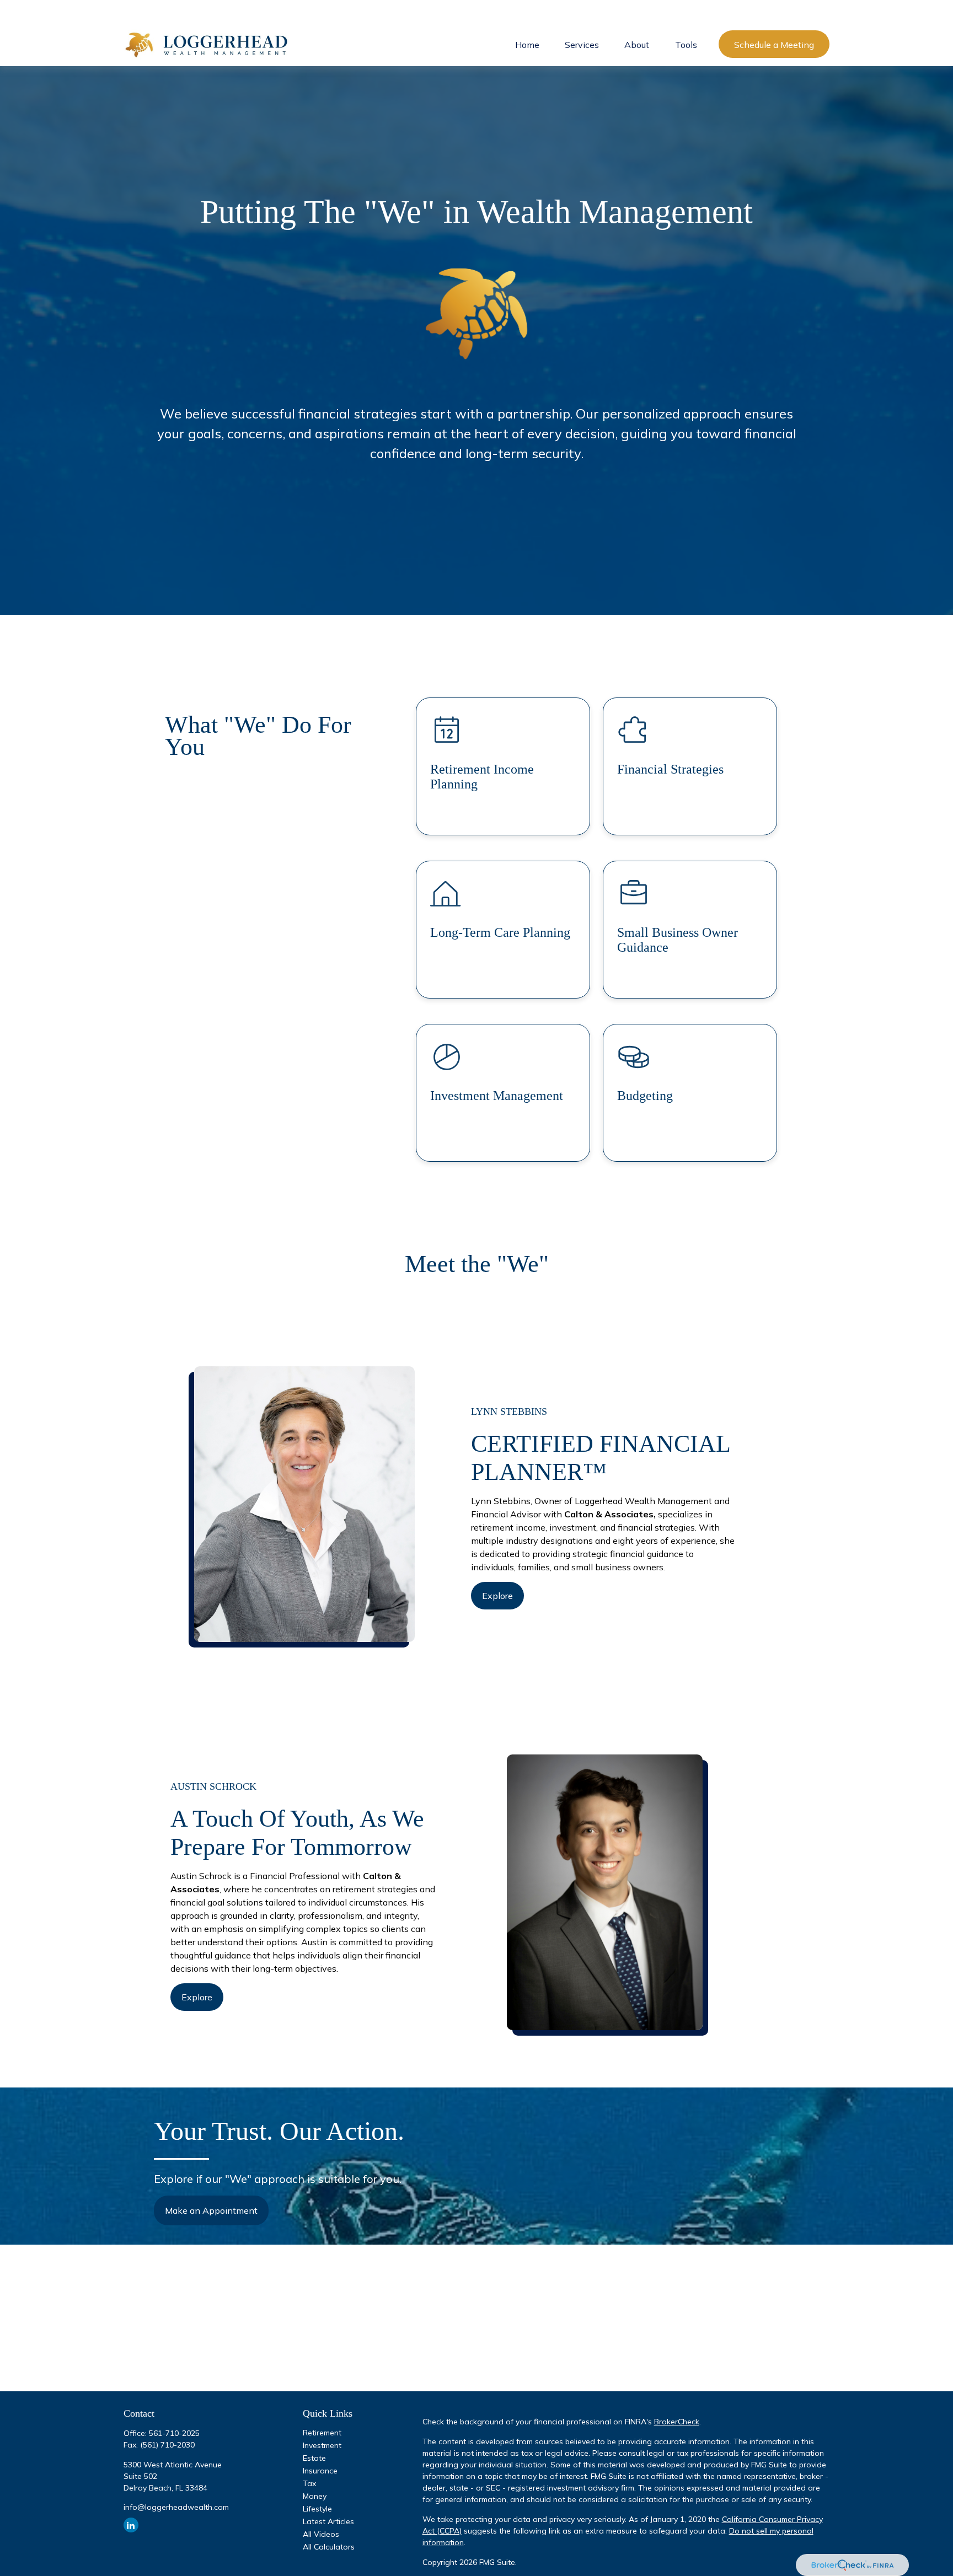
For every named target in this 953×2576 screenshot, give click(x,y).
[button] (527, 44)
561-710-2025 (174, 2433)
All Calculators (329, 2547)
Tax (309, 2483)
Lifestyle (317, 2509)
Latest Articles (328, 2521)
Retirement (322, 2433)
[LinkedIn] (131, 2525)
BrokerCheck (677, 2422)
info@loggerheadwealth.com (176, 2507)
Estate (314, 2458)
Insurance (320, 2471)
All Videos (321, 2534)
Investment (322, 2445)
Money (315, 2496)
